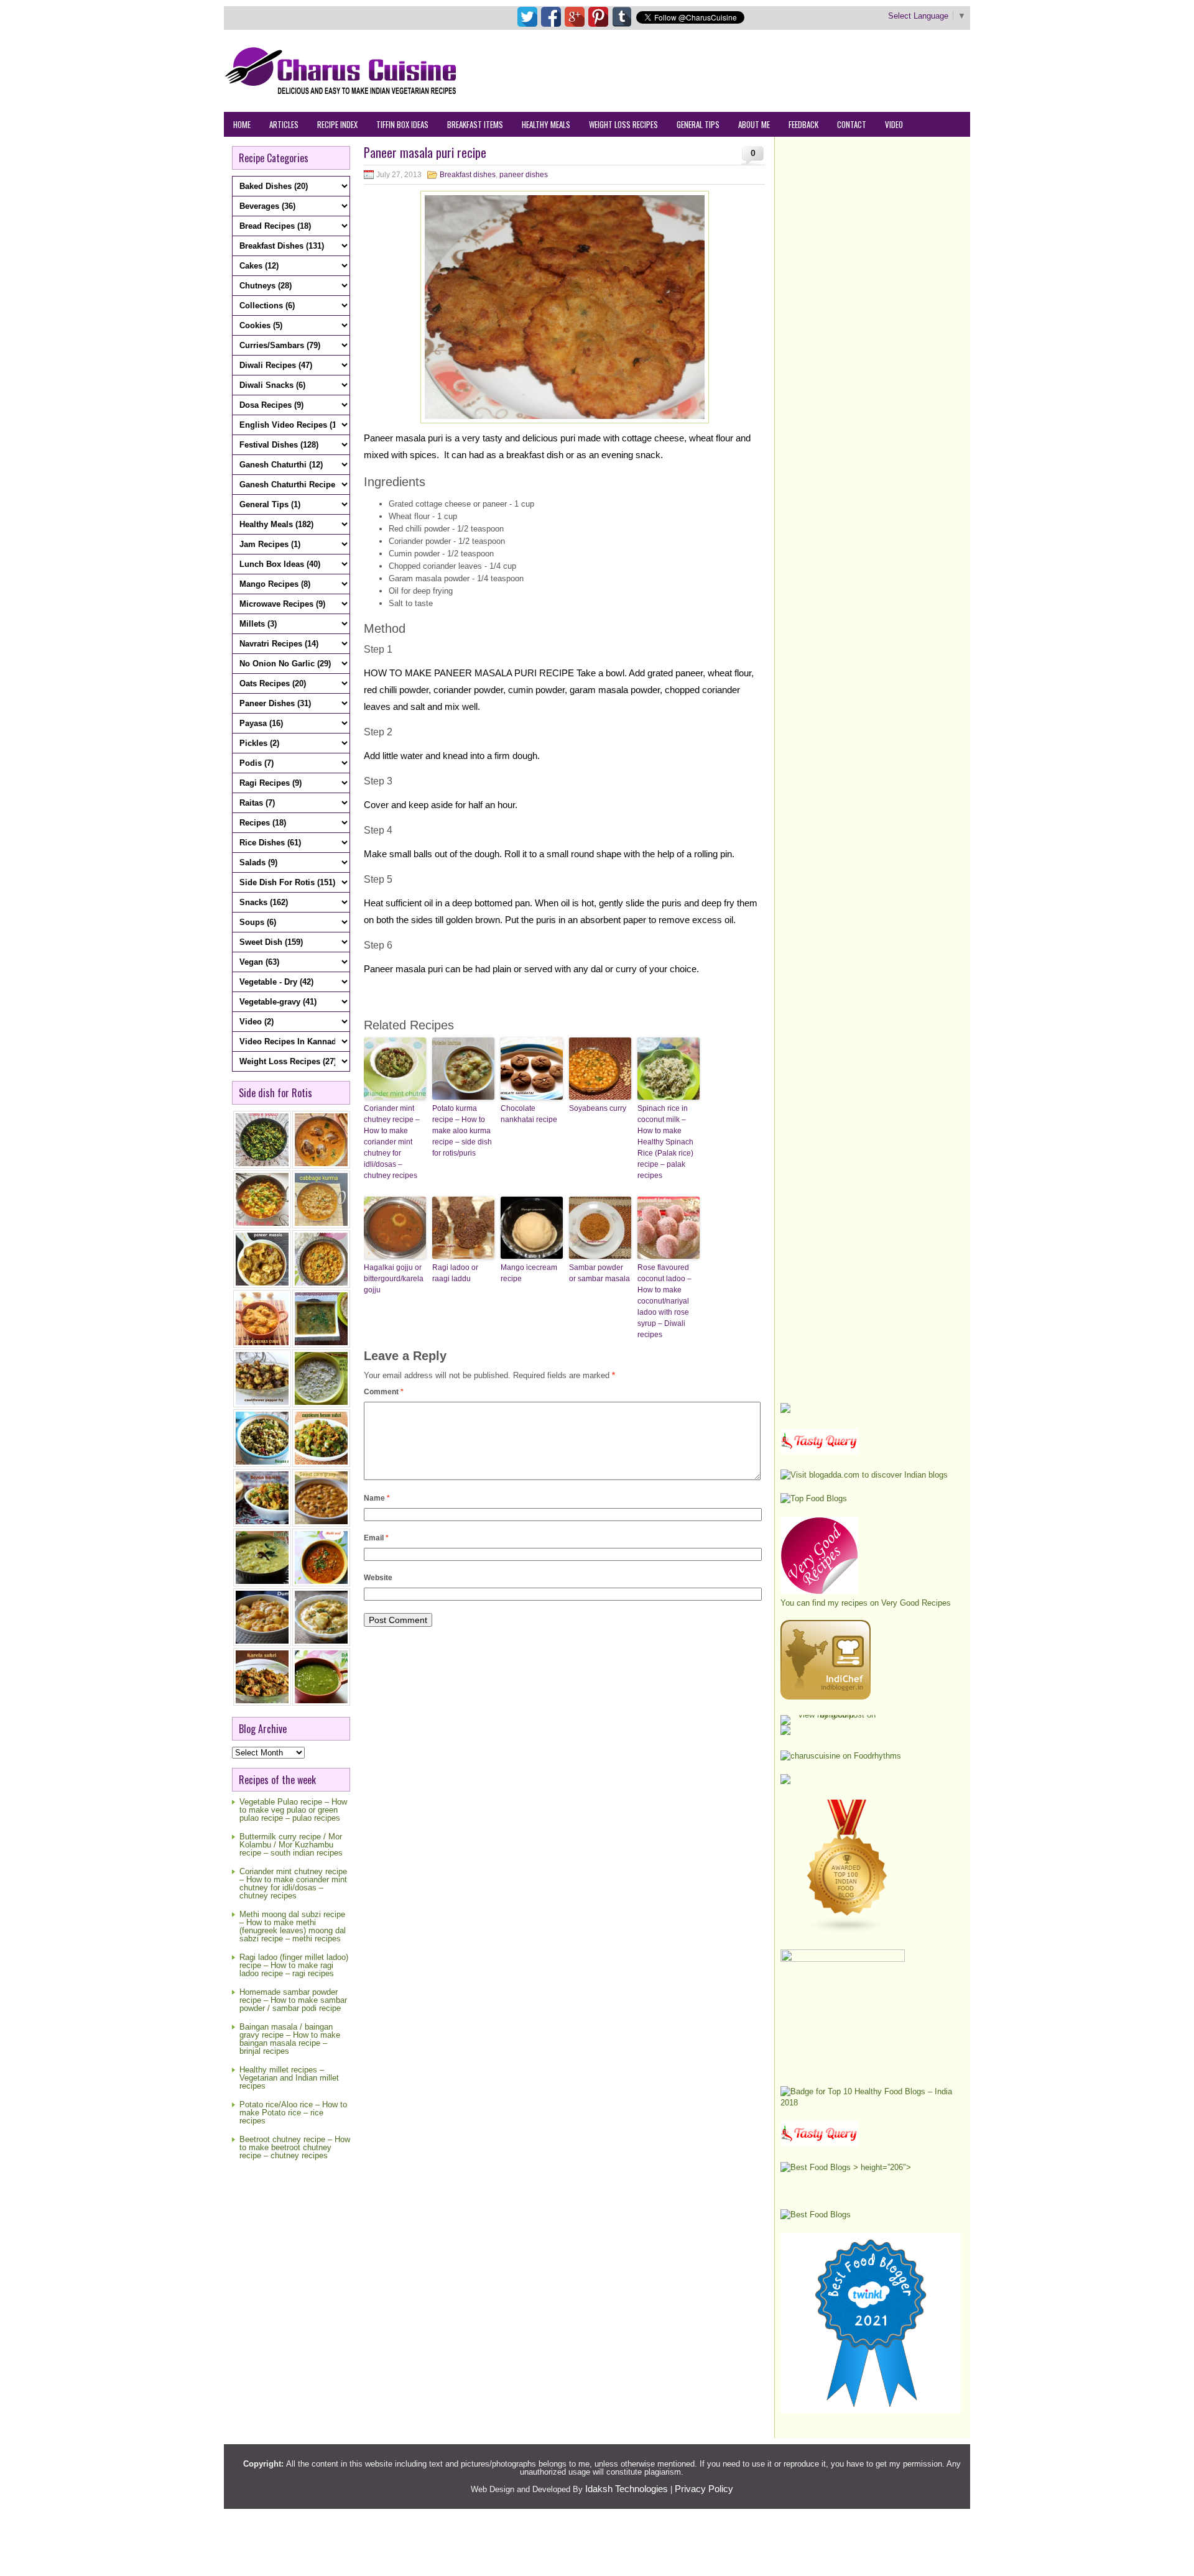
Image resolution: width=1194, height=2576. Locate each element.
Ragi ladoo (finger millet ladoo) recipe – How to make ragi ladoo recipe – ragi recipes (294, 1965)
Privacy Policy (704, 2489)
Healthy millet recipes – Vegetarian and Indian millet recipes (289, 2078)
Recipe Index (337, 124)
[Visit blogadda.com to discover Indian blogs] (864, 1475)
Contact (852, 124)
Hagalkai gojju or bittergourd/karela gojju (394, 1279)
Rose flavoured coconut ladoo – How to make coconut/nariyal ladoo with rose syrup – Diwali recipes (664, 1301)
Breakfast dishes (468, 175)
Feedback (803, 124)
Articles (284, 124)
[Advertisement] (744, 70)
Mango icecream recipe (529, 1273)
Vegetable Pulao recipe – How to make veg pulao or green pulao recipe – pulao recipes (293, 1810)
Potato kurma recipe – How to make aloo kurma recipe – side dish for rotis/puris (462, 1131)
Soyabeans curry (598, 1108)
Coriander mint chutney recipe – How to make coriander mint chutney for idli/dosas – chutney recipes (293, 1884)
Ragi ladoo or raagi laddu (455, 1273)
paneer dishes (524, 175)
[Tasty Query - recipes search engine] (819, 1451)
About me (754, 124)
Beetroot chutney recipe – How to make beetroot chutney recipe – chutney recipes (295, 2147)
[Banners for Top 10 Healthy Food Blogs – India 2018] (871, 2103)
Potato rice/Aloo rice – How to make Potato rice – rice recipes (293, 2113)
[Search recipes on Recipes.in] (814, 1498)
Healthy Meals (546, 124)
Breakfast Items (475, 124)
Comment (384, 1392)
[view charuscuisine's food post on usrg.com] (832, 1715)
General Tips (698, 124)
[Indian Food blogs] (848, 1931)
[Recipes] (819, 2144)
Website (378, 1578)
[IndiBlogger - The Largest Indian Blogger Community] (826, 1697)
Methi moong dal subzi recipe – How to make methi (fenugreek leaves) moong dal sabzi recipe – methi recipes (293, 1926)
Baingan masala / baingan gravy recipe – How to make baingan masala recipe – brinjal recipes (290, 2039)
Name (377, 1498)
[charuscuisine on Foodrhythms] (841, 1756)
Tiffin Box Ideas (402, 124)
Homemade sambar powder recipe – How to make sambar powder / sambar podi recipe (293, 2000)
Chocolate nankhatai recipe (529, 1114)
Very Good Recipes (916, 1603)
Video (894, 124)
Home (242, 124)
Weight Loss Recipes (623, 124)
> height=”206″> (881, 2167)
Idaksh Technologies (627, 2489)
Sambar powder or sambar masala (599, 1273)
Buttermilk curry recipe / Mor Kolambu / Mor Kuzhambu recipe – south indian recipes (291, 1845)
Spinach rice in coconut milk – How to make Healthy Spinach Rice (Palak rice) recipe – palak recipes (665, 1142)
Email (376, 1538)
